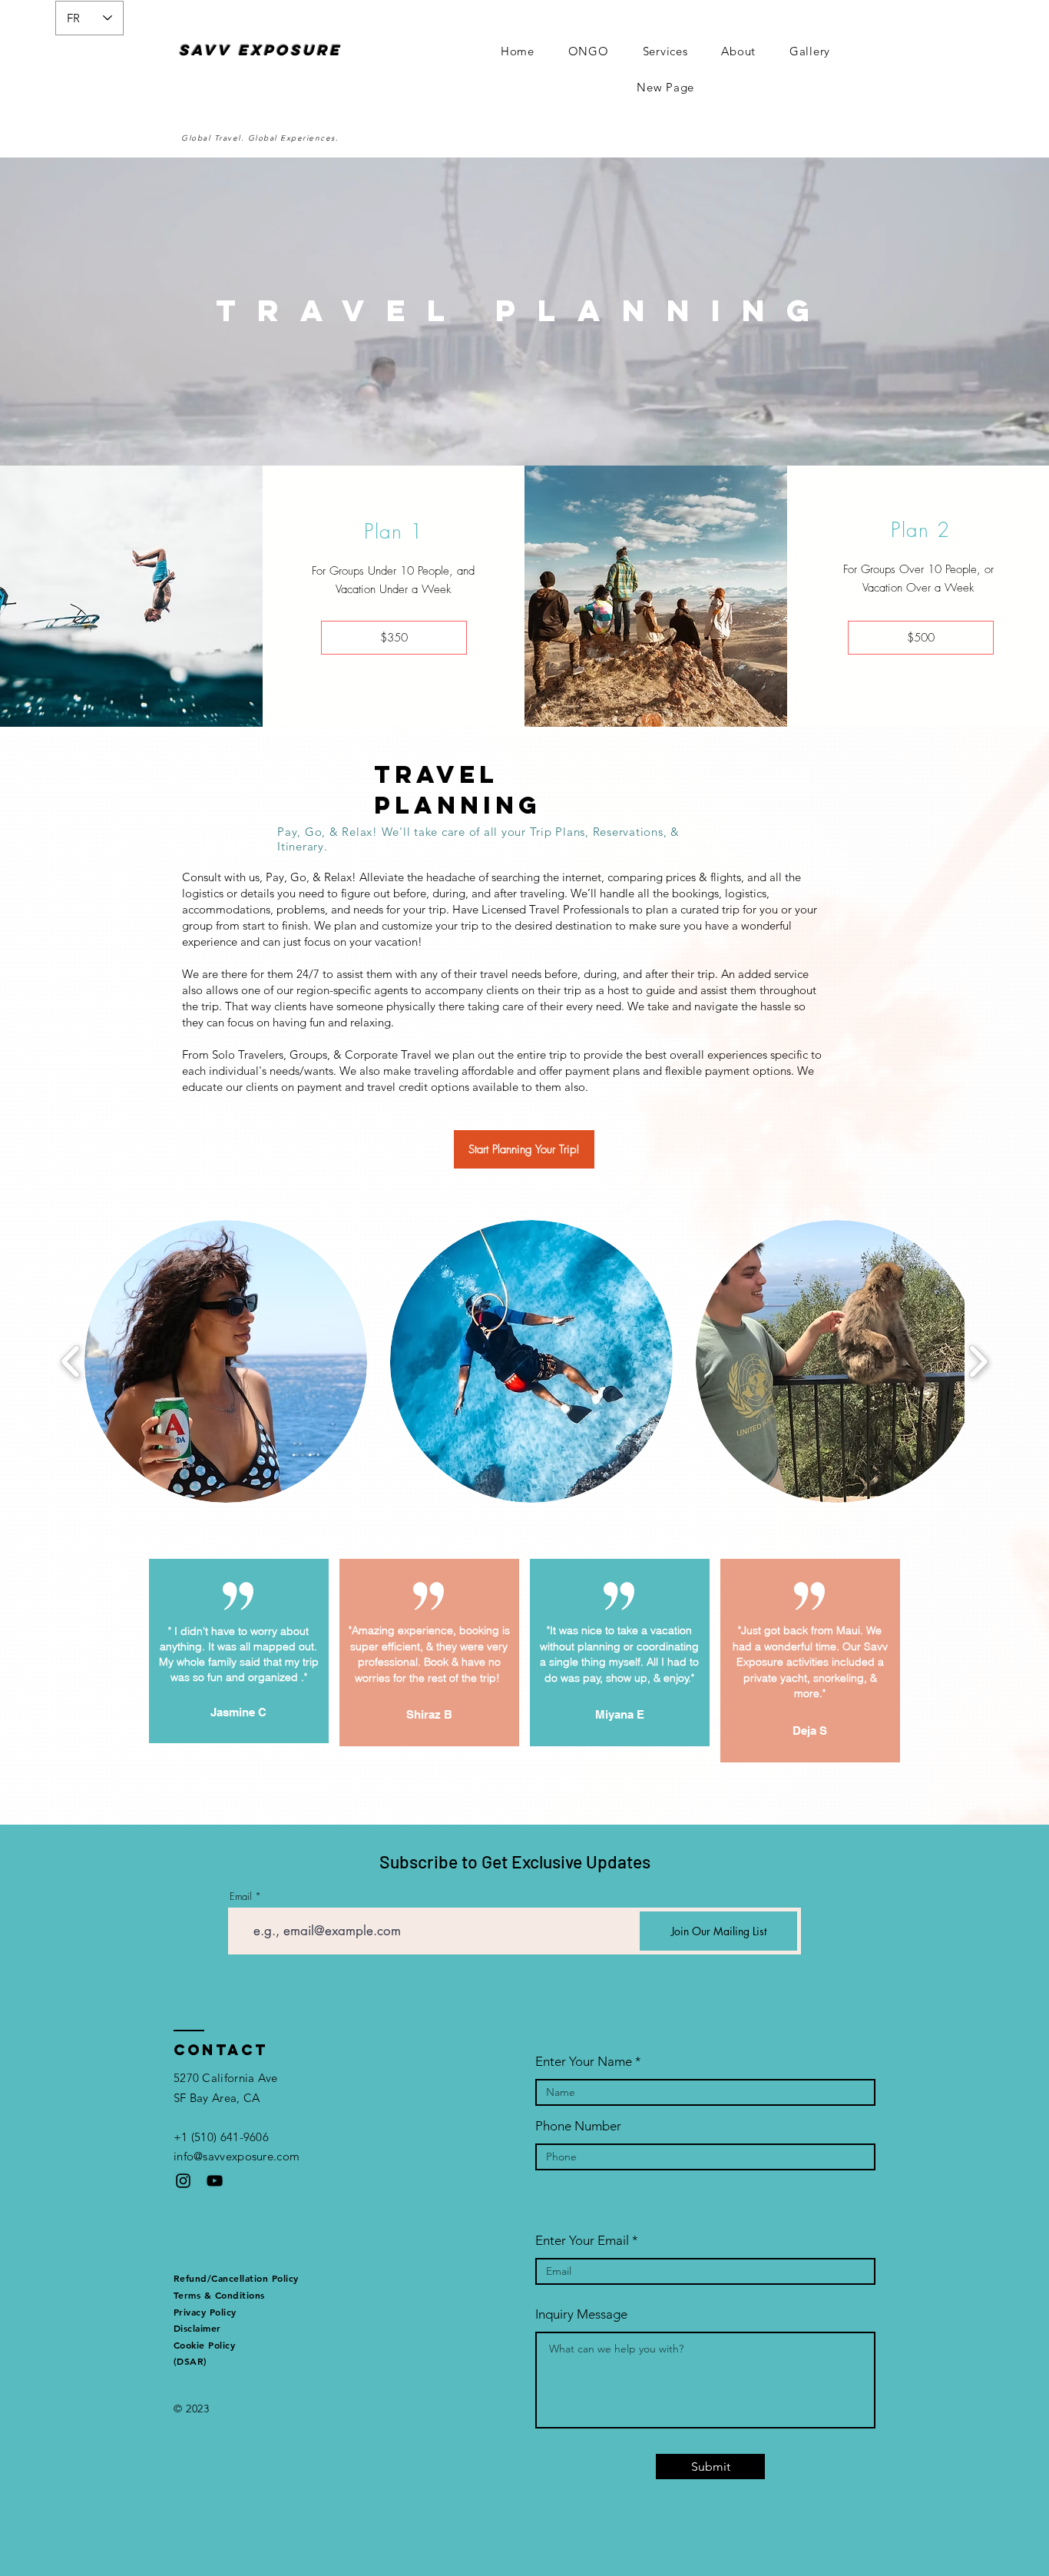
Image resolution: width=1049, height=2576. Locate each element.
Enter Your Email (582, 2241)
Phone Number (578, 2126)
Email (241, 1896)
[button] (226, 1361)
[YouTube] (215, 2181)
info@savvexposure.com (237, 2156)
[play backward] (71, 1362)
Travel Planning (523, 310)
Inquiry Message (581, 2314)
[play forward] (978, 1362)
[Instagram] (183, 2181)
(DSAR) (190, 2361)
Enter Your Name (584, 2062)
